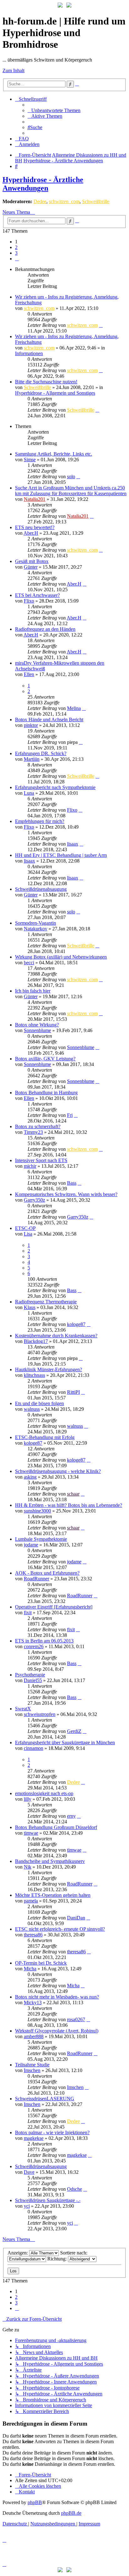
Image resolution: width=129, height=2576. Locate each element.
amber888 (34, 2036)
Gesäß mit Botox (32, 561)
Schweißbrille (96, 201)
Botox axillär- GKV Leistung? (45, 1059)
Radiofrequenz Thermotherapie (46, 1302)
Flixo (29, 601)
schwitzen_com (64, 201)
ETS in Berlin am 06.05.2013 (44, 1641)
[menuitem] (54, 110)
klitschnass (34, 1375)
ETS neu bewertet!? (35, 527)
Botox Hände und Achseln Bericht (49, 720)
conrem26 (34, 1646)
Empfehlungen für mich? (40, 821)
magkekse (34, 2138)
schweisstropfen (40, 1714)
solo (71, 476)
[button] (17, 259)
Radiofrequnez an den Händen (45, 629)
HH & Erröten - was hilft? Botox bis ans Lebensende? (69, 1505)
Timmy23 (33, 1132)
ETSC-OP (25, 1228)
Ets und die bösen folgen (39, 1403)
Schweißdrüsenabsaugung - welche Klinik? (58, 1471)
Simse (30, 460)
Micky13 (33, 2002)
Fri (70, 1115)
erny (71, 1816)
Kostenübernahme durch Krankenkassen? (56, 1336)
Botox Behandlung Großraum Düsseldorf (56, 1827)
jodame (31, 1545)
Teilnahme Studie (32, 2065)
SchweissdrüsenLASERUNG (45, 2099)
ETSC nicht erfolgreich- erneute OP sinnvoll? (60, 1929)
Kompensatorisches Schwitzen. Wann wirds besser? (66, 1194)
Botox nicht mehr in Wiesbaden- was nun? (57, 1997)
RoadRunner (36, 1579)
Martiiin (32, 759)
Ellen (29, 674)
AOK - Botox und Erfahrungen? (47, 1573)
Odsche (75, 2189)
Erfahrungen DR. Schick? (41, 753)
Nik (28, 1867)
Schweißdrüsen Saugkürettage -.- (48, 2200)
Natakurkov (36, 929)
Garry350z (34, 1200)
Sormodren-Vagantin (36, 923)
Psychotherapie (30, 1675)
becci (29, 963)
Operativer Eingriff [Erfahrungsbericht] (54, 1607)
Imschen (32, 2070)
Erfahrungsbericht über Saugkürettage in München (65, 1743)
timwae (31, 1833)
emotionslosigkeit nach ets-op (44, 1793)
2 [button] (16, 247)
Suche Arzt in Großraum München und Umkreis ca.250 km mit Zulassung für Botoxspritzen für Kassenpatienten (71, 491)
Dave (29, 2172)
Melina (74, 708)
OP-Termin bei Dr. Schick (41, 1963)
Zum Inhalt (13, 70)
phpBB (35, 2502)
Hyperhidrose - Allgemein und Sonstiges (55, 393)
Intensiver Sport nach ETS (41, 1160)
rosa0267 (76, 2019)
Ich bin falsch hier (33, 991)
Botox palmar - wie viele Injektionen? (52, 2132)
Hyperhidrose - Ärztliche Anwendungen (43, 184)
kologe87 (76, 1324)
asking (30, 1477)
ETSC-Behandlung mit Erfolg (45, 1437)
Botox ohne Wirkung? (37, 1025)
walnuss (32, 1409)
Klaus (30, 1307)
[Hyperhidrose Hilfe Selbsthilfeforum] (60, 6)
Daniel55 (33, 1680)
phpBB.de (71, 2513)
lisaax (73, 844)
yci (27, 2206)
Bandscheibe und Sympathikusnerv (50, 1861)
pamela (31, 1901)
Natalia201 (35, 499)
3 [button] (16, 253)
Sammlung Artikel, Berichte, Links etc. (54, 454)
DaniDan (76, 1918)
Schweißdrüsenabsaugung (41, 889)
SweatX (23, 1709)
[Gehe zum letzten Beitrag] (101, 325)
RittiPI (73, 1392)
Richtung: (58, 2259)
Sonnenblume (37, 1030)
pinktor (31, 725)
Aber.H (31, 533)
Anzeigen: (18, 2253)
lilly (28, 1799)
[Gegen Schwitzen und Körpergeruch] (69, 6)
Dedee (40, 201)
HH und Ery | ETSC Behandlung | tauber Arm (61, 855)
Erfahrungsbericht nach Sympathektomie (55, 787)
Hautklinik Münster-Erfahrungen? (49, 1369)
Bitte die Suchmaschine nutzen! (46, 382)
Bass (72, 1183)
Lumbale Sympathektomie (41, 1539)
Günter (31, 567)
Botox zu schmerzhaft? (38, 1126)
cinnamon (34, 1748)
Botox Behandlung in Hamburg (46, 1093)
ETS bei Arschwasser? (37, 595)
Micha (30, 1969)
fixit (28, 1613)
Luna (29, 793)
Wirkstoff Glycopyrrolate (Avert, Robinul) (57, 2031)
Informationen (29, 353)
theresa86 (33, 1935)
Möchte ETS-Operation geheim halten (53, 1895)
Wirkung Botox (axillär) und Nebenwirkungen (61, 957)
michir (30, 1166)
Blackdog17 (36, 1341)
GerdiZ (74, 1731)
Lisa (28, 1234)
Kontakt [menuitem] (27, 2492)
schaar (73, 1494)
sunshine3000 (37, 1511)
